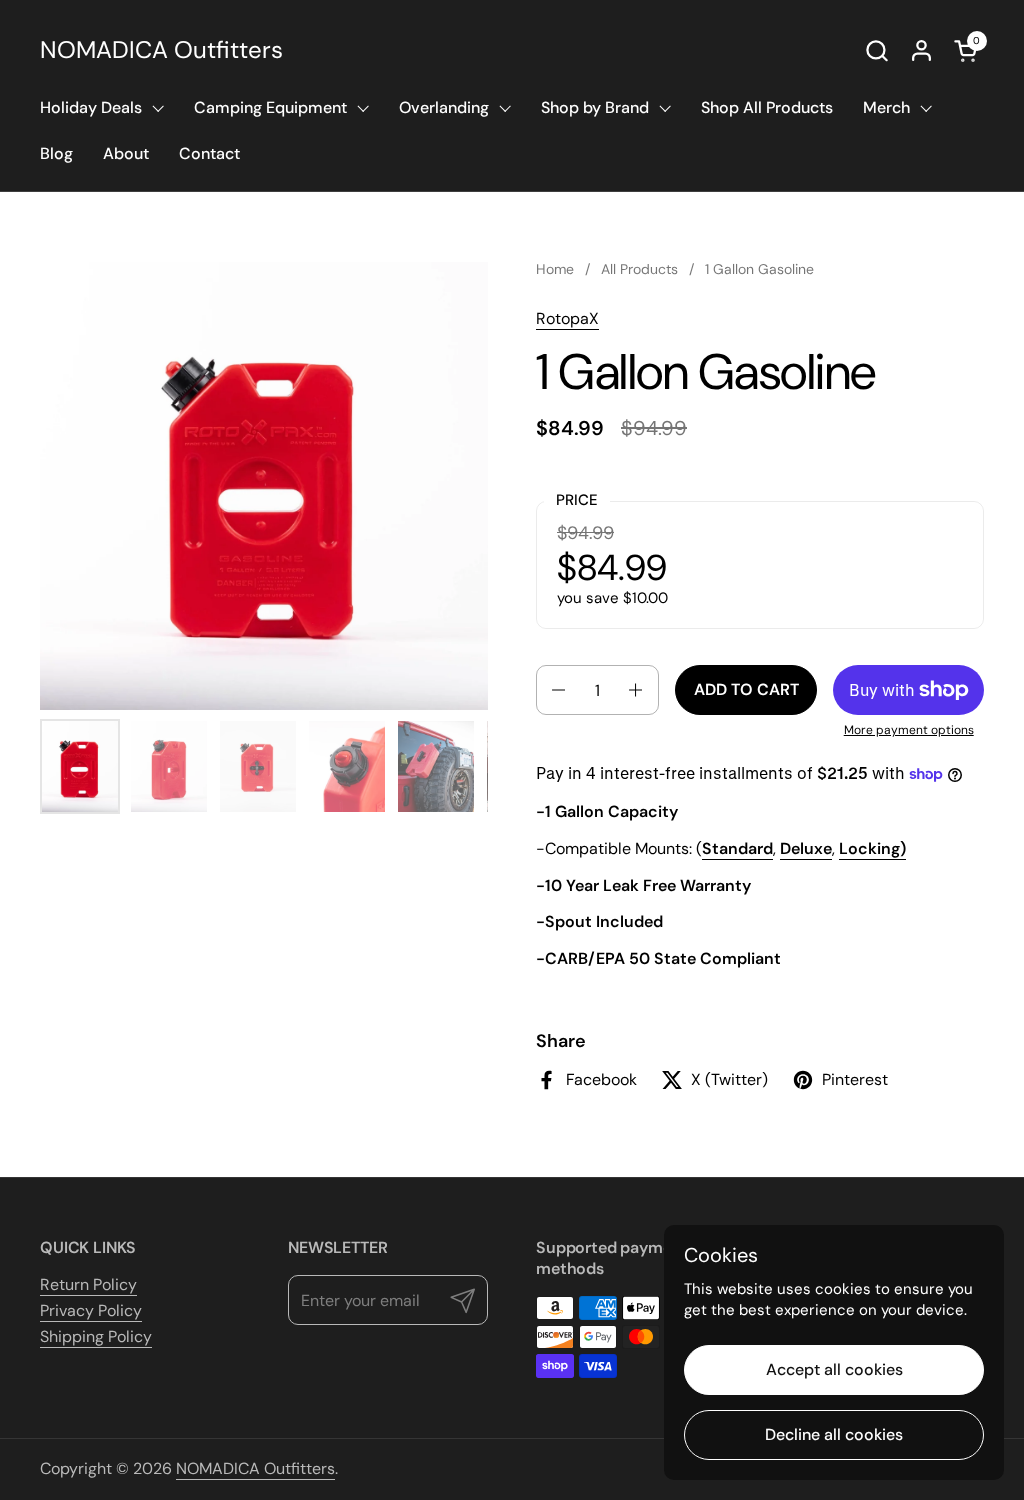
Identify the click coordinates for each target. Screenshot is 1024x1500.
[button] (876, 50)
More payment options (909, 730)
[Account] (921, 50)
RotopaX (567, 318)
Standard (737, 848)
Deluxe (806, 848)
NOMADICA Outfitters (161, 50)
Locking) (872, 848)
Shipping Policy (96, 1336)
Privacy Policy (91, 1310)
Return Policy (88, 1284)
